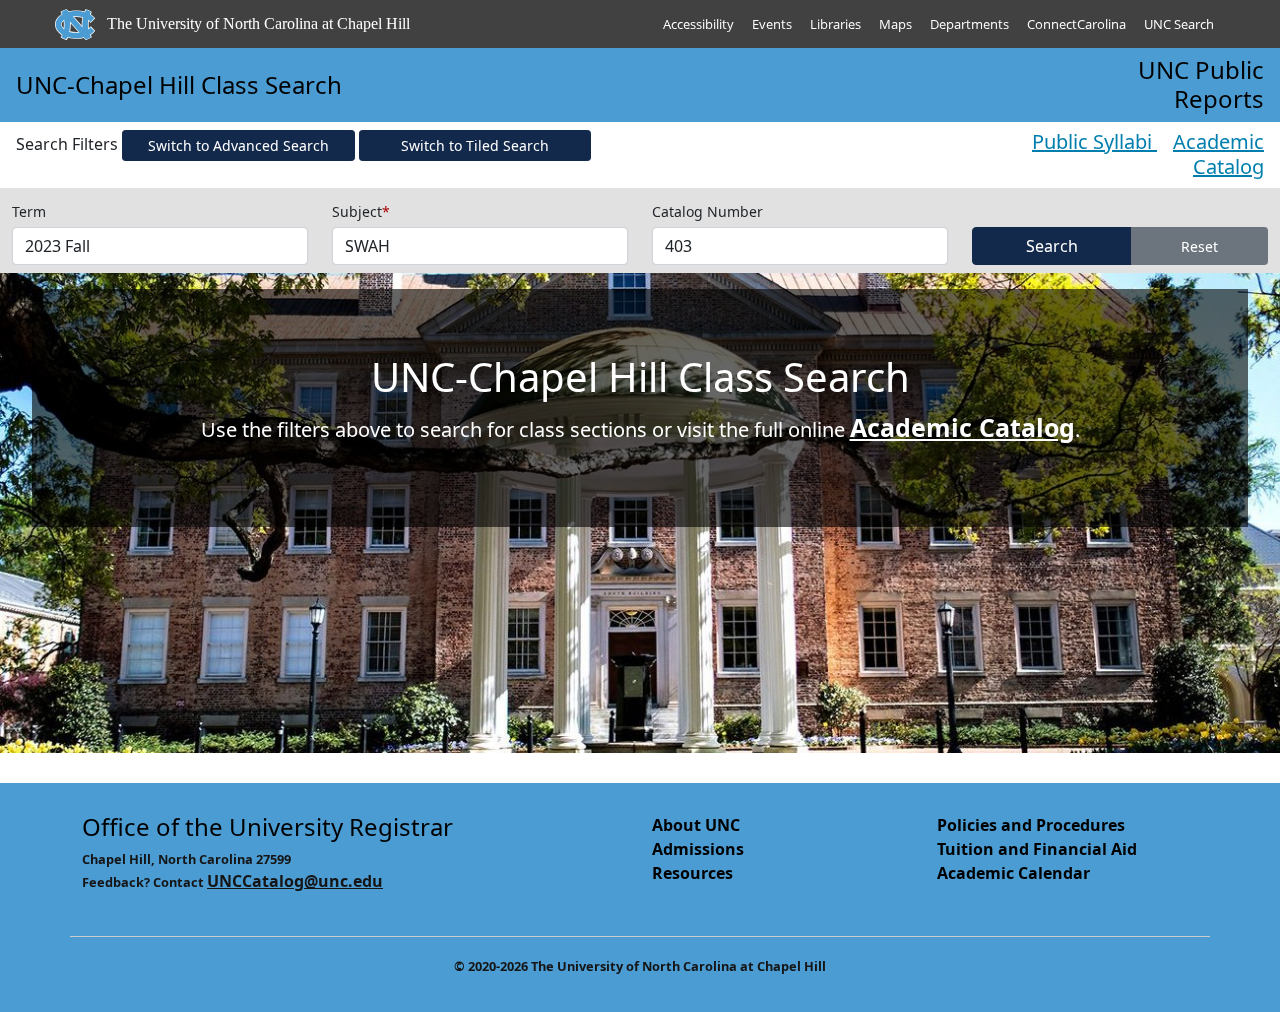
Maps (895, 24)
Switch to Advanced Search (238, 145)
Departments (969, 24)
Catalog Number (707, 211)
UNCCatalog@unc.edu (295, 881)
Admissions (698, 849)
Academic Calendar (1013, 873)
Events (772, 24)
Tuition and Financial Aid (1037, 849)
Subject (361, 211)
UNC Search (1179, 24)
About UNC (696, 825)
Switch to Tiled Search (475, 145)
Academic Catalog (1218, 154)
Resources (692, 873)
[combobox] (160, 246)
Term (29, 211)
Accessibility (698, 24)
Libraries (835, 24)
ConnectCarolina (1076, 24)
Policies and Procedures (1031, 825)
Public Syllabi (1094, 141)
